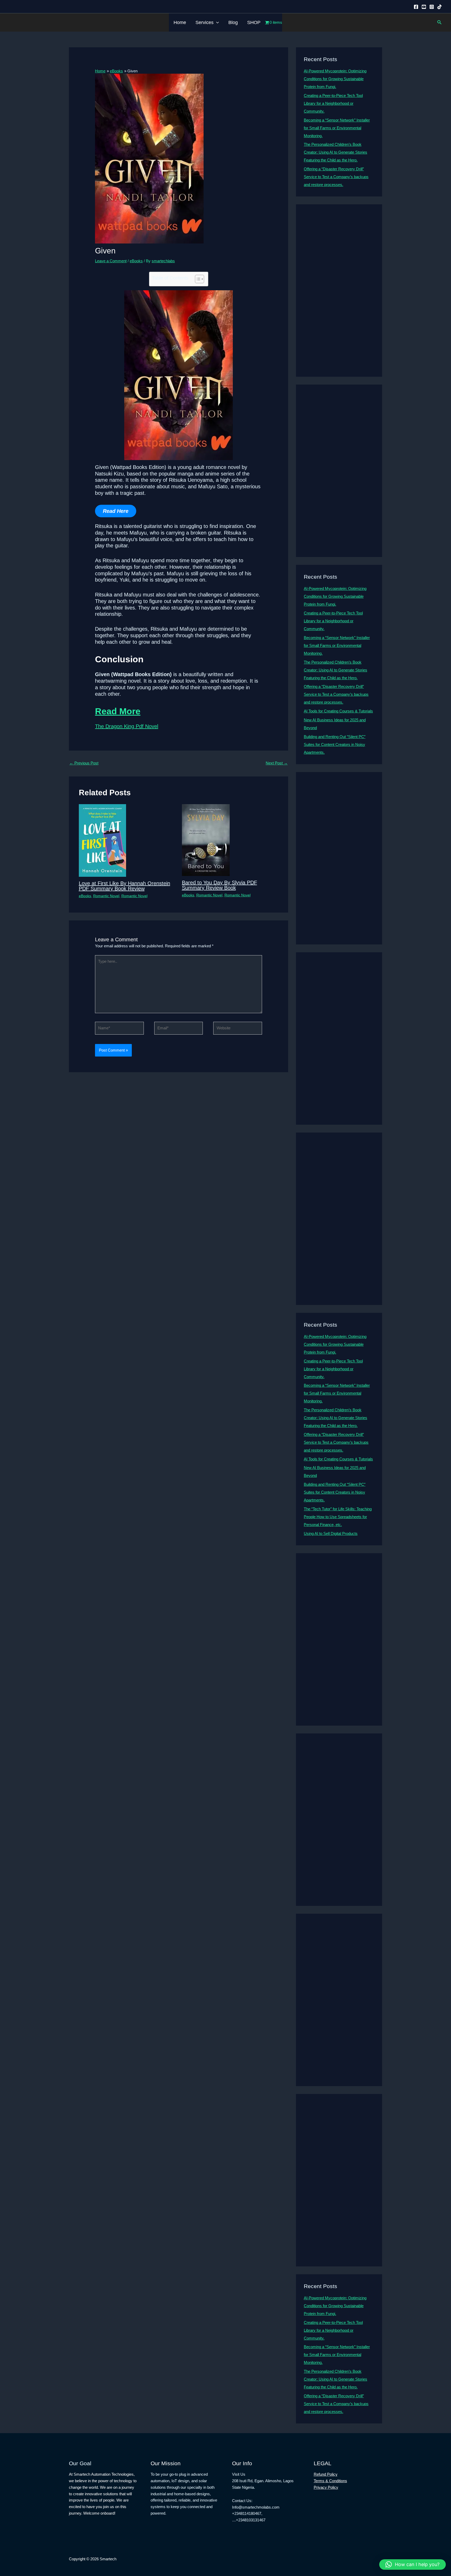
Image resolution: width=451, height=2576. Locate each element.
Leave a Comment (111, 261)
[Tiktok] (440, 7)
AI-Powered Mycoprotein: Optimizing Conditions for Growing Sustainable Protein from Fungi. (335, 79)
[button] (216, 22)
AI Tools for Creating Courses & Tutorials (338, 711)
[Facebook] (416, 7)
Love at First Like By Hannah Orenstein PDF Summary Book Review (124, 886)
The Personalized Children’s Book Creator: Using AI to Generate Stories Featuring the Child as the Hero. (336, 152)
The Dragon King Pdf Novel (127, 726)
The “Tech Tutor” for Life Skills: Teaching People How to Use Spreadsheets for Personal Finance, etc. (338, 1517)
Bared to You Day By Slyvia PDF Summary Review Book (219, 885)
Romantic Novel (106, 896)
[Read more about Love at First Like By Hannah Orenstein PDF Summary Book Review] (102, 840)
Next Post (277, 763)
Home (180, 22)
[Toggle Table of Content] (197, 279)
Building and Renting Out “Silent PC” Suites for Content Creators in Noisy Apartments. (335, 744)
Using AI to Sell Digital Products (331, 1533)
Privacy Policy (326, 2487)
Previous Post (84, 763)
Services (204, 22)
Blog (233, 22)
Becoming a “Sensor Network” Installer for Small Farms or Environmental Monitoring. (337, 128)
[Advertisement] (339, 291)
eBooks (136, 261)
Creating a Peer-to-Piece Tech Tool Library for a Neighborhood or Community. (333, 103)
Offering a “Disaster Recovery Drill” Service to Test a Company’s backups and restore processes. (336, 177)
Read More (118, 711)
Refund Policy (326, 2474)
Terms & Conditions (330, 2481)
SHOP (254, 22)
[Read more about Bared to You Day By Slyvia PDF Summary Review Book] (206, 840)
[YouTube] (424, 7)
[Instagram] (432, 7)
